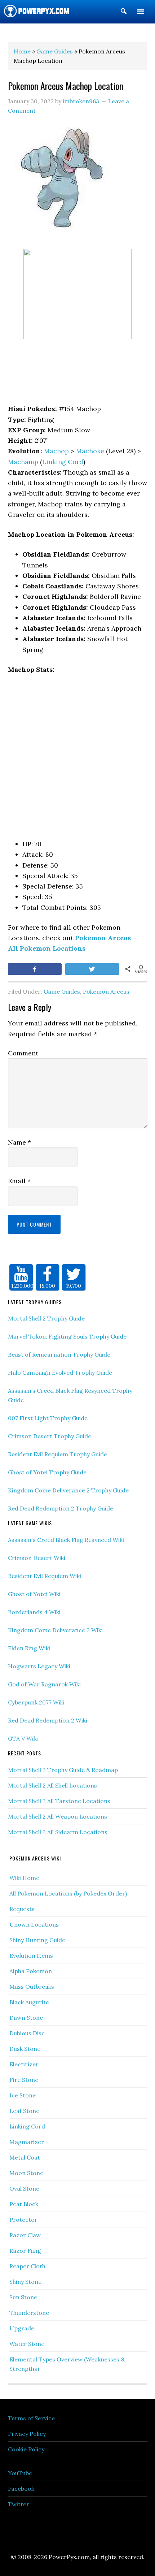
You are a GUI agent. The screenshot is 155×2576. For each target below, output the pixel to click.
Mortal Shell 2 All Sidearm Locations (58, 1832)
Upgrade (22, 2328)
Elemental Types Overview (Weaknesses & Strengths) (67, 2364)
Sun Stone (23, 2297)
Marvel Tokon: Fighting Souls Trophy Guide (67, 1336)
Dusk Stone (25, 2049)
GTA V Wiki (23, 1738)
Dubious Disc (27, 2033)
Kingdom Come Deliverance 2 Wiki (55, 1630)
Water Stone (27, 2344)
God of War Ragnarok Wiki (44, 1684)
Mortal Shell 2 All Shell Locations (52, 1785)
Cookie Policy (26, 2449)
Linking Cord (63, 462)
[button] (124, 13)
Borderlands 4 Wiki (34, 1612)
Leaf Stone (24, 2111)
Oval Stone (24, 2188)
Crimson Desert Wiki (37, 1558)
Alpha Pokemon (31, 1971)
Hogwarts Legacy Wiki (39, 1666)
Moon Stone (26, 2173)
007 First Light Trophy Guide (48, 1418)
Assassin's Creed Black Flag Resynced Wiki (66, 1540)
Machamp (23, 462)
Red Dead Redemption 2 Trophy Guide (61, 1508)
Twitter (19, 2504)
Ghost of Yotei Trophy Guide (47, 1472)
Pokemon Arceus (106, 991)
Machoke (90, 451)
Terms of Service (31, 2418)
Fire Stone (24, 2080)
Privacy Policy (27, 2434)
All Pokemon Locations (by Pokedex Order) (68, 1893)
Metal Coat (25, 2157)
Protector (23, 2220)
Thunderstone (29, 2313)
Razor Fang (25, 2251)
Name (19, 1142)
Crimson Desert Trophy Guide (50, 1436)
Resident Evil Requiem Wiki (45, 1576)
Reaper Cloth (27, 2266)
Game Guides (62, 991)
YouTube (20, 2473)
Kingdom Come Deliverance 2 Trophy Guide (68, 1490)
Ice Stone (23, 2095)
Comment (23, 1053)
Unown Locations (34, 1924)
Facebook (21, 2489)
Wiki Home (24, 1878)
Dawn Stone (26, 2018)
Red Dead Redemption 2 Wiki (48, 1720)
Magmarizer (27, 2142)
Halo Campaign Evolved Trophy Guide (60, 1373)
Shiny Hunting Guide (37, 1940)
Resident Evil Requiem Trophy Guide (57, 1454)
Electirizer (24, 2064)
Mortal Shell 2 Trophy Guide (46, 1318)
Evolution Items (31, 1955)
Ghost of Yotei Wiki (34, 1594)
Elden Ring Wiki (29, 1648)
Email (19, 1181)
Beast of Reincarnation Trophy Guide (59, 1354)
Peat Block (24, 2204)
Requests (22, 1909)
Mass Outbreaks (32, 1987)
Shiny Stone (25, 2282)
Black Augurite (29, 2002)
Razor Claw (25, 2235)
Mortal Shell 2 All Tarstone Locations (59, 1801)
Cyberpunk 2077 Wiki (36, 1702)
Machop (56, 451)
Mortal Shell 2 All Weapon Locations (57, 1816)
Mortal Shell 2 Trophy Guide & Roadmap (63, 1770)
